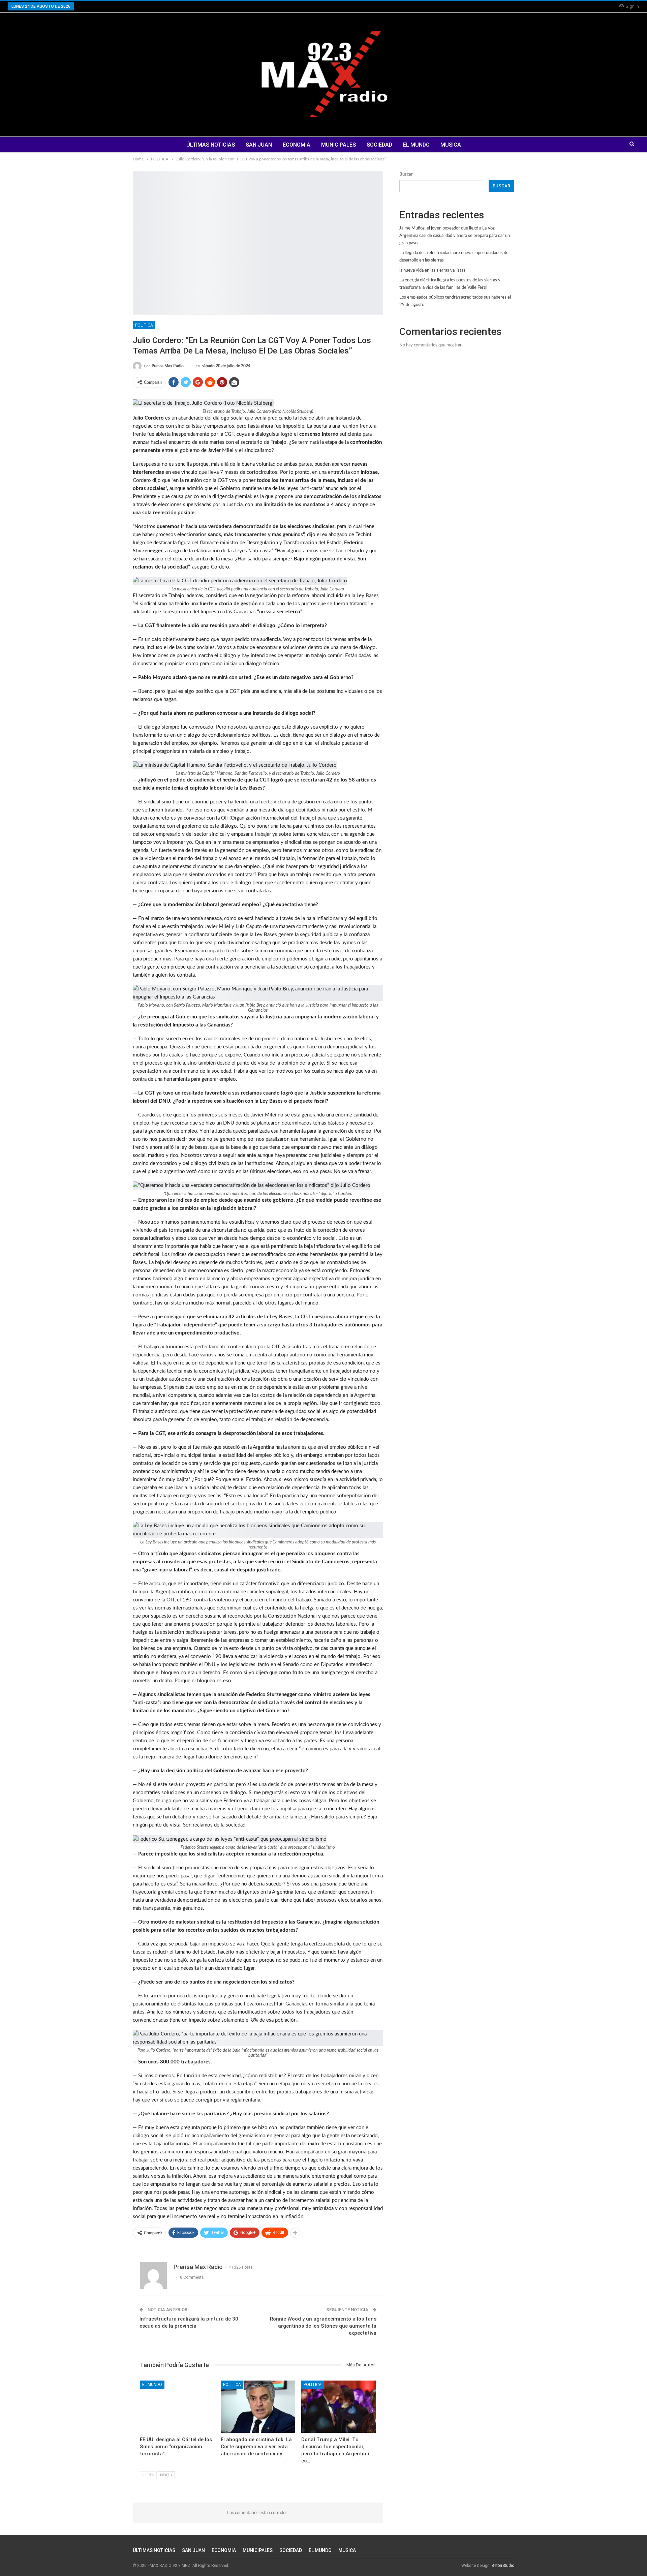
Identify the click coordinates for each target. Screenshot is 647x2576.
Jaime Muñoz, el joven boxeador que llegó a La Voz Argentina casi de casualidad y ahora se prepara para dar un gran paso (455, 236)
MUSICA (451, 145)
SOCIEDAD (379, 145)
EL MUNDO (416, 145)
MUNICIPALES (338, 145)
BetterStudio (503, 2566)
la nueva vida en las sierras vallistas (432, 270)
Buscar (406, 174)
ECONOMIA (297, 145)
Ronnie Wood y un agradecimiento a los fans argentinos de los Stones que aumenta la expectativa (323, 2326)
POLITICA (144, 325)
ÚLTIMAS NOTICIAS (211, 145)
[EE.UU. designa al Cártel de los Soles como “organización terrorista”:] (177, 2407)
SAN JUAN (259, 145)
